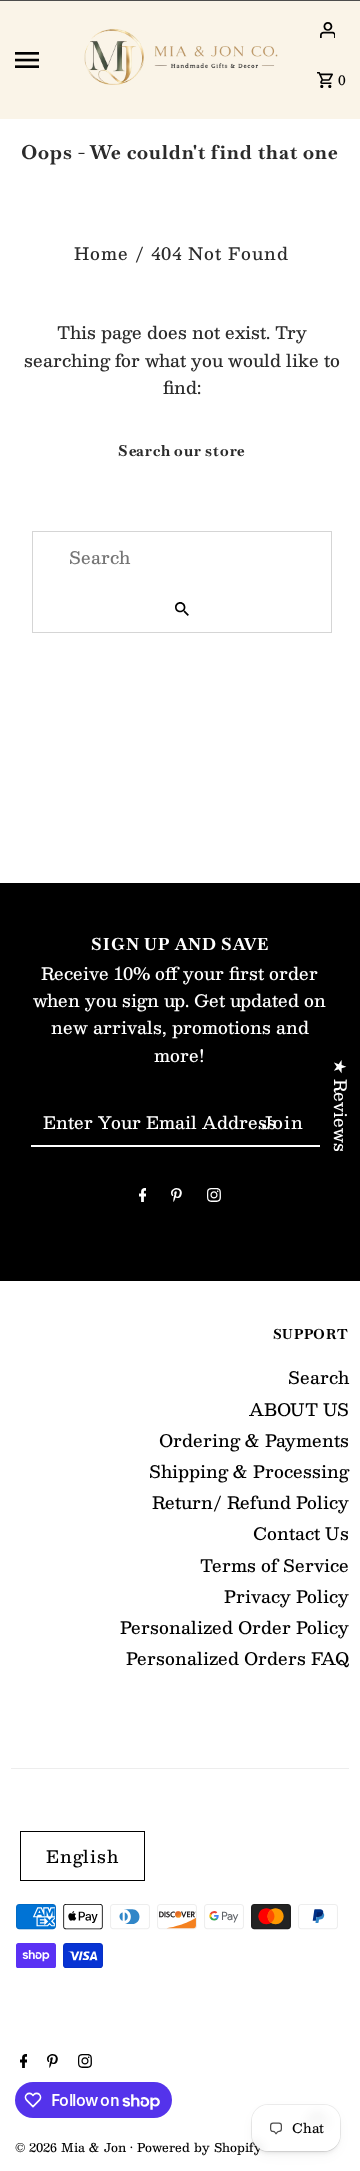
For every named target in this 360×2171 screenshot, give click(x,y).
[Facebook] (143, 1197)
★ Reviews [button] (341, 1105)
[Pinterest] (176, 1197)
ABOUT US (299, 1409)
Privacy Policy (286, 1596)
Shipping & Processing (249, 1471)
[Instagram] (214, 1197)
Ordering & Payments (254, 1440)
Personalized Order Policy (234, 1627)
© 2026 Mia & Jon (72, 2147)
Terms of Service (274, 1565)
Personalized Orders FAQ (237, 1658)
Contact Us (301, 1533)
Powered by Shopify (199, 2147)
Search (318, 1377)
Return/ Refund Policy (250, 1502)
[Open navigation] (38, 60)
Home (101, 253)
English (82, 1856)
